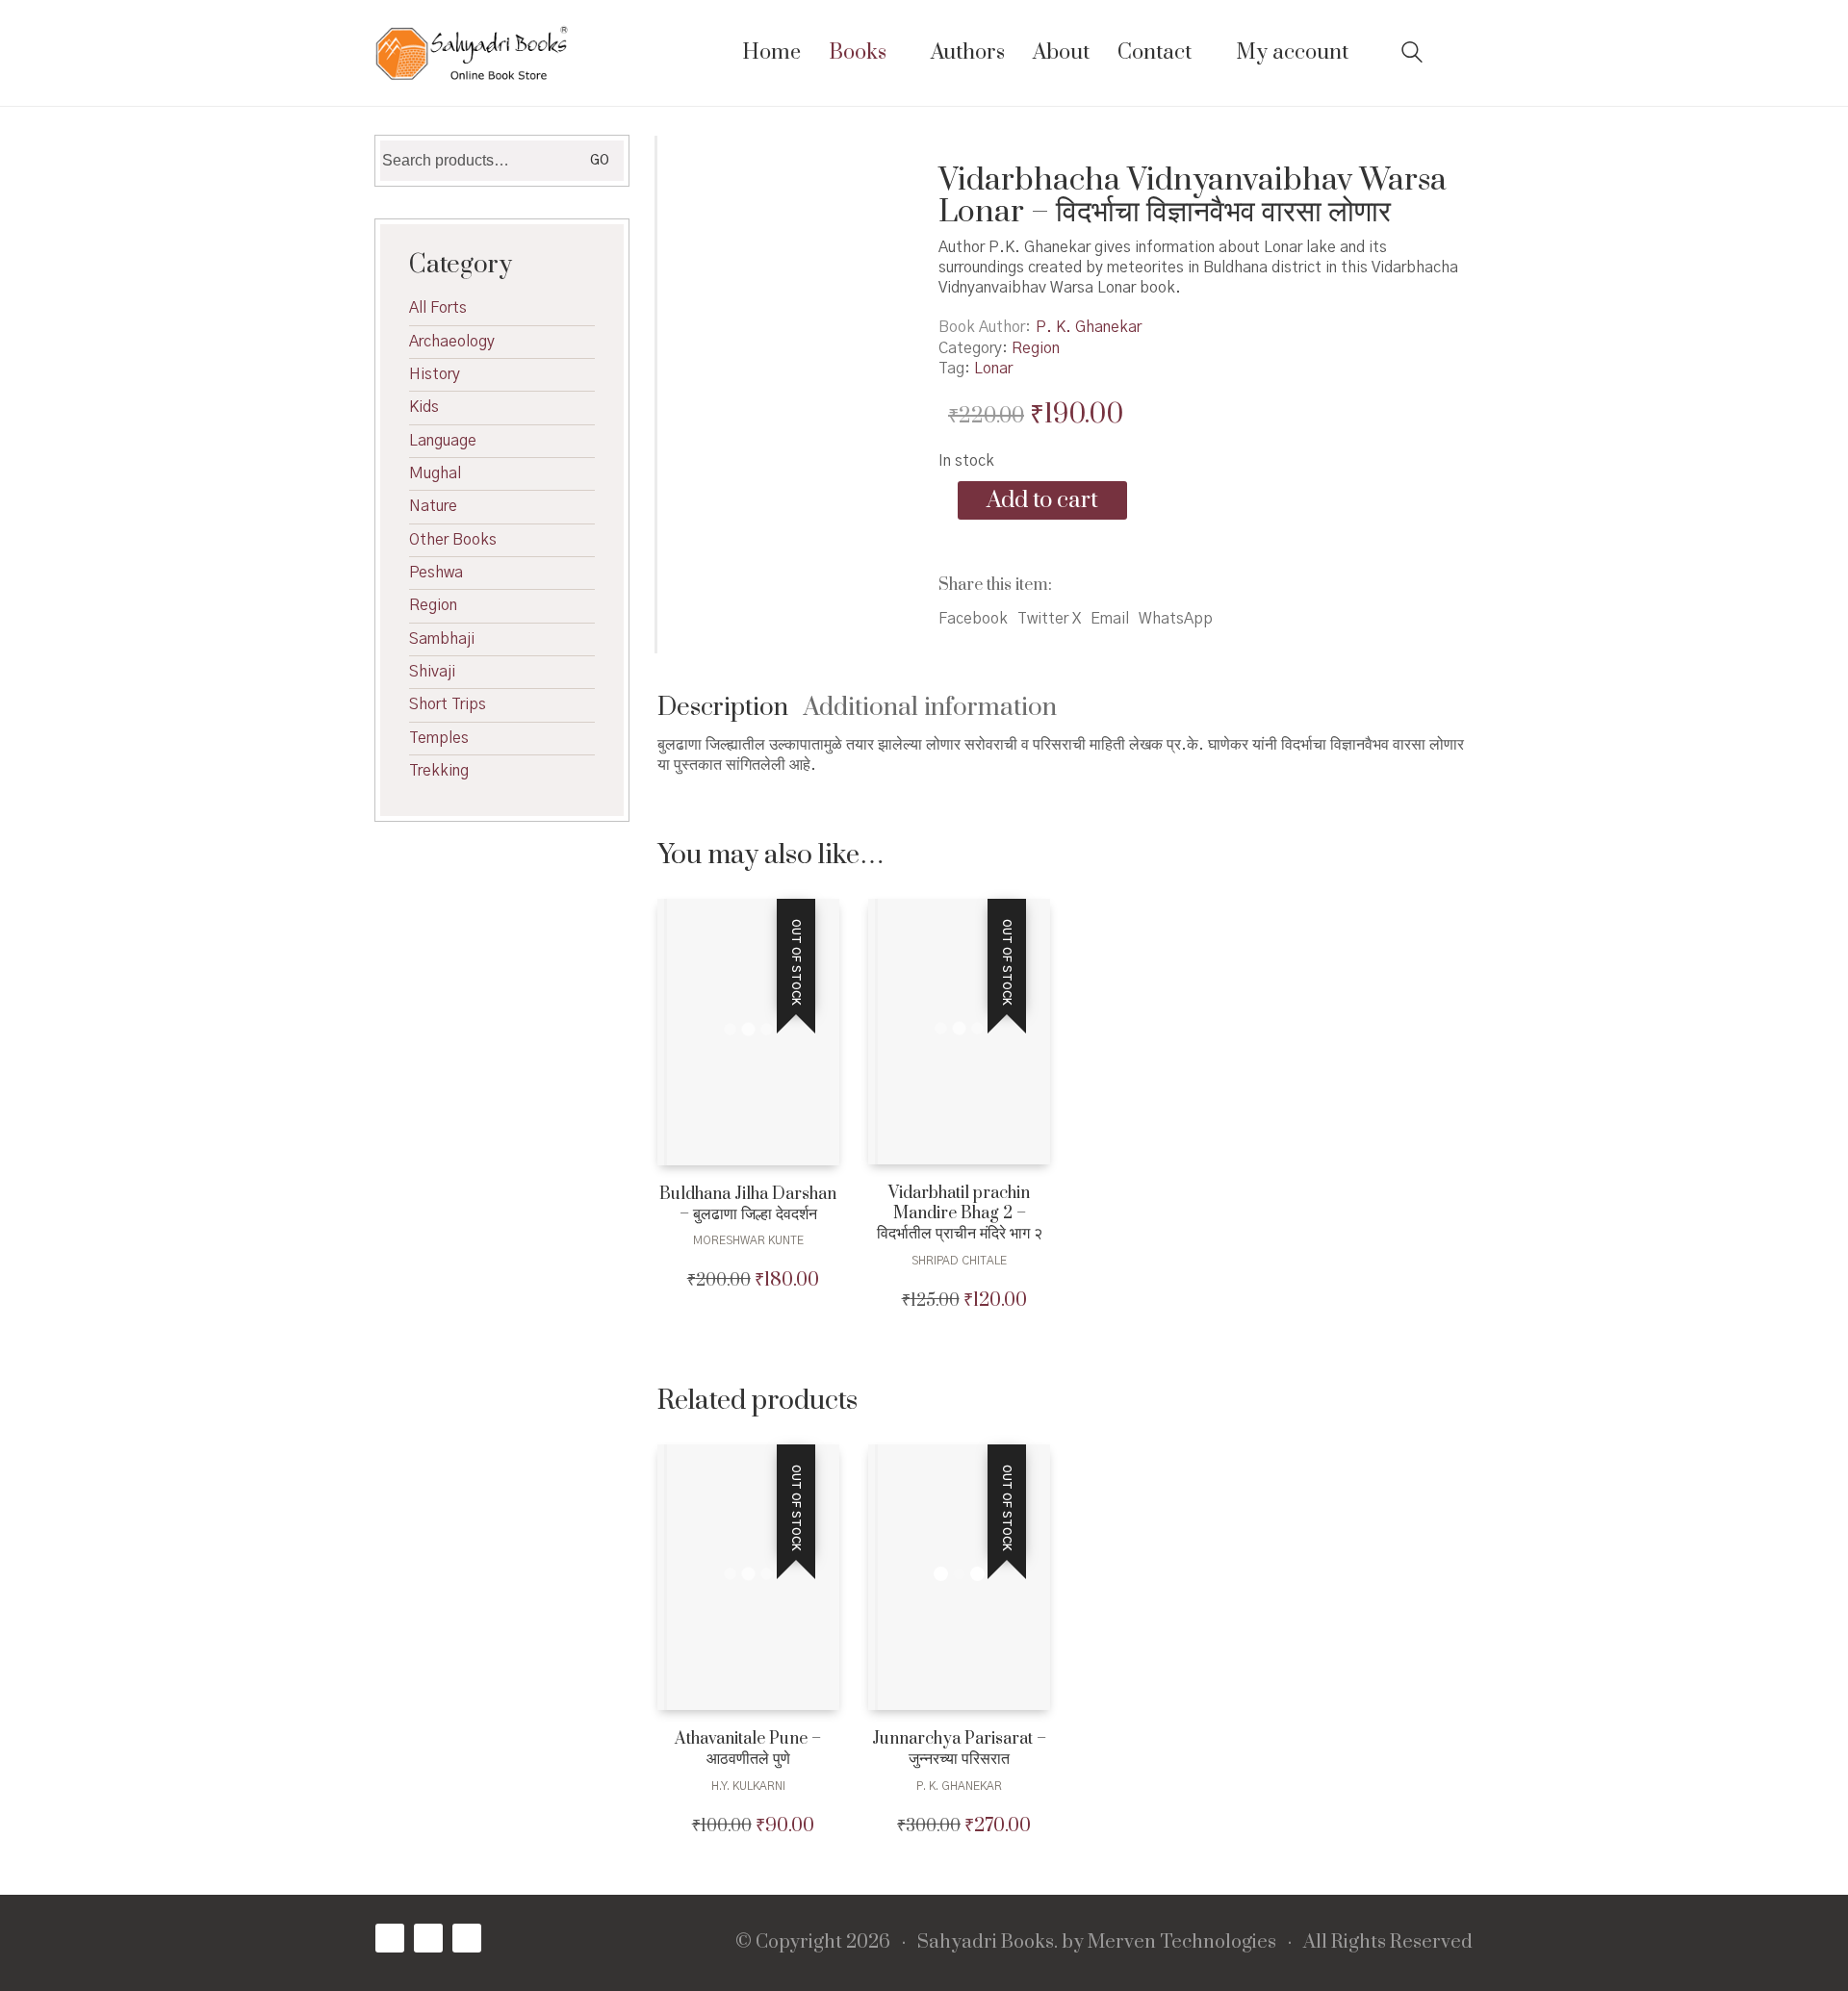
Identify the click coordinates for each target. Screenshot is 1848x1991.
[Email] (467, 1938)
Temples (439, 738)
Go (600, 161)
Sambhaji (442, 639)
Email (1110, 619)
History (435, 374)
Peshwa (436, 573)
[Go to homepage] (472, 53)
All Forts (438, 308)
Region (1036, 348)
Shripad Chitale (959, 1261)
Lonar (993, 369)
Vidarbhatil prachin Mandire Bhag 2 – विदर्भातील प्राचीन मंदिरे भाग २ (960, 1213)
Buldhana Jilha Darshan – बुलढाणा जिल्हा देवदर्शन (748, 1205)
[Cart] (1462, 53)
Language (443, 441)
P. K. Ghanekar (1089, 327)
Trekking (439, 771)
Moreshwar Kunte (748, 1240)
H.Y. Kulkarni (748, 1786)
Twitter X (1049, 619)
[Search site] (1412, 55)
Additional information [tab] (930, 708)
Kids (424, 407)
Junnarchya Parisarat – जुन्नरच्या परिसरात (959, 1749)
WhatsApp (1176, 619)
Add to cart (1042, 500)
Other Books (453, 540)
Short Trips (448, 704)
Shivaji (432, 672)
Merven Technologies (1182, 1943)
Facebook (973, 619)
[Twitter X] (428, 1938)
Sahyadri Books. (988, 1943)
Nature (433, 506)
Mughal (435, 473)
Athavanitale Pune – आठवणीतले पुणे (748, 1749)
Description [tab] (723, 708)
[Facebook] (390, 1938)
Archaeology (452, 342)
